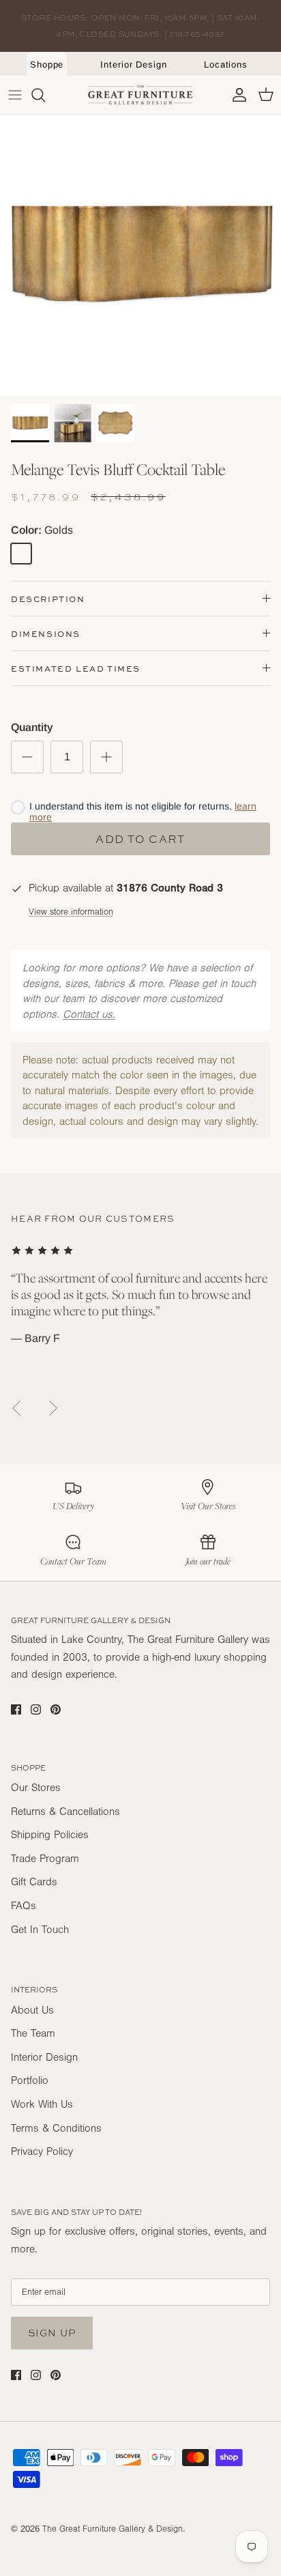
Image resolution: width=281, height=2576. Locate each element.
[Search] (45, 95)
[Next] (53, 1408)
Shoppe (47, 65)
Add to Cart (140, 839)
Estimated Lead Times (76, 669)
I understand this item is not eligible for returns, (143, 812)
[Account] (236, 95)
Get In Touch (40, 1930)
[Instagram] (36, 1709)
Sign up (52, 2333)
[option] (140, 255)
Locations (226, 65)
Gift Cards (34, 1882)
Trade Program (45, 1859)
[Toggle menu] (15, 95)
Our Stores (36, 1788)
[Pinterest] (56, 1709)
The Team (33, 2033)
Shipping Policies (50, 1835)
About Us (32, 2010)
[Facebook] (16, 1709)
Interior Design (134, 65)
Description (48, 599)
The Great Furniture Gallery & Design (113, 2529)
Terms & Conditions (56, 2128)
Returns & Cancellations (65, 1812)
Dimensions (46, 634)
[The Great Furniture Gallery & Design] (140, 95)
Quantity (32, 727)
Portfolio (30, 2080)
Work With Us (42, 2104)
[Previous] (16, 1408)
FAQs (24, 1906)
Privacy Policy (42, 2151)
